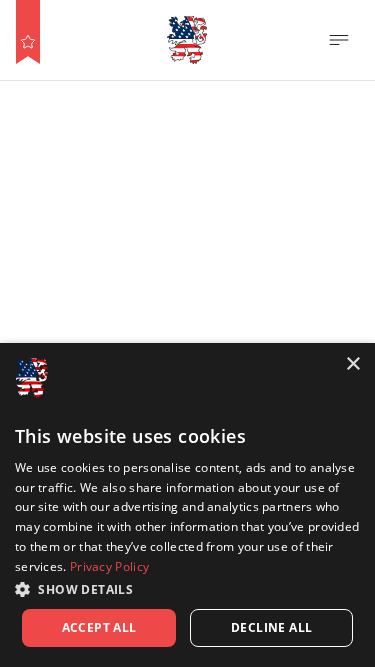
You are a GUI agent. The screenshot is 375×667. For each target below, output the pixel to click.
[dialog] (187, 505)
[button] (187, 589)
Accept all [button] (99, 627)
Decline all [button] (271, 627)
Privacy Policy (109, 566)
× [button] (352, 364)
